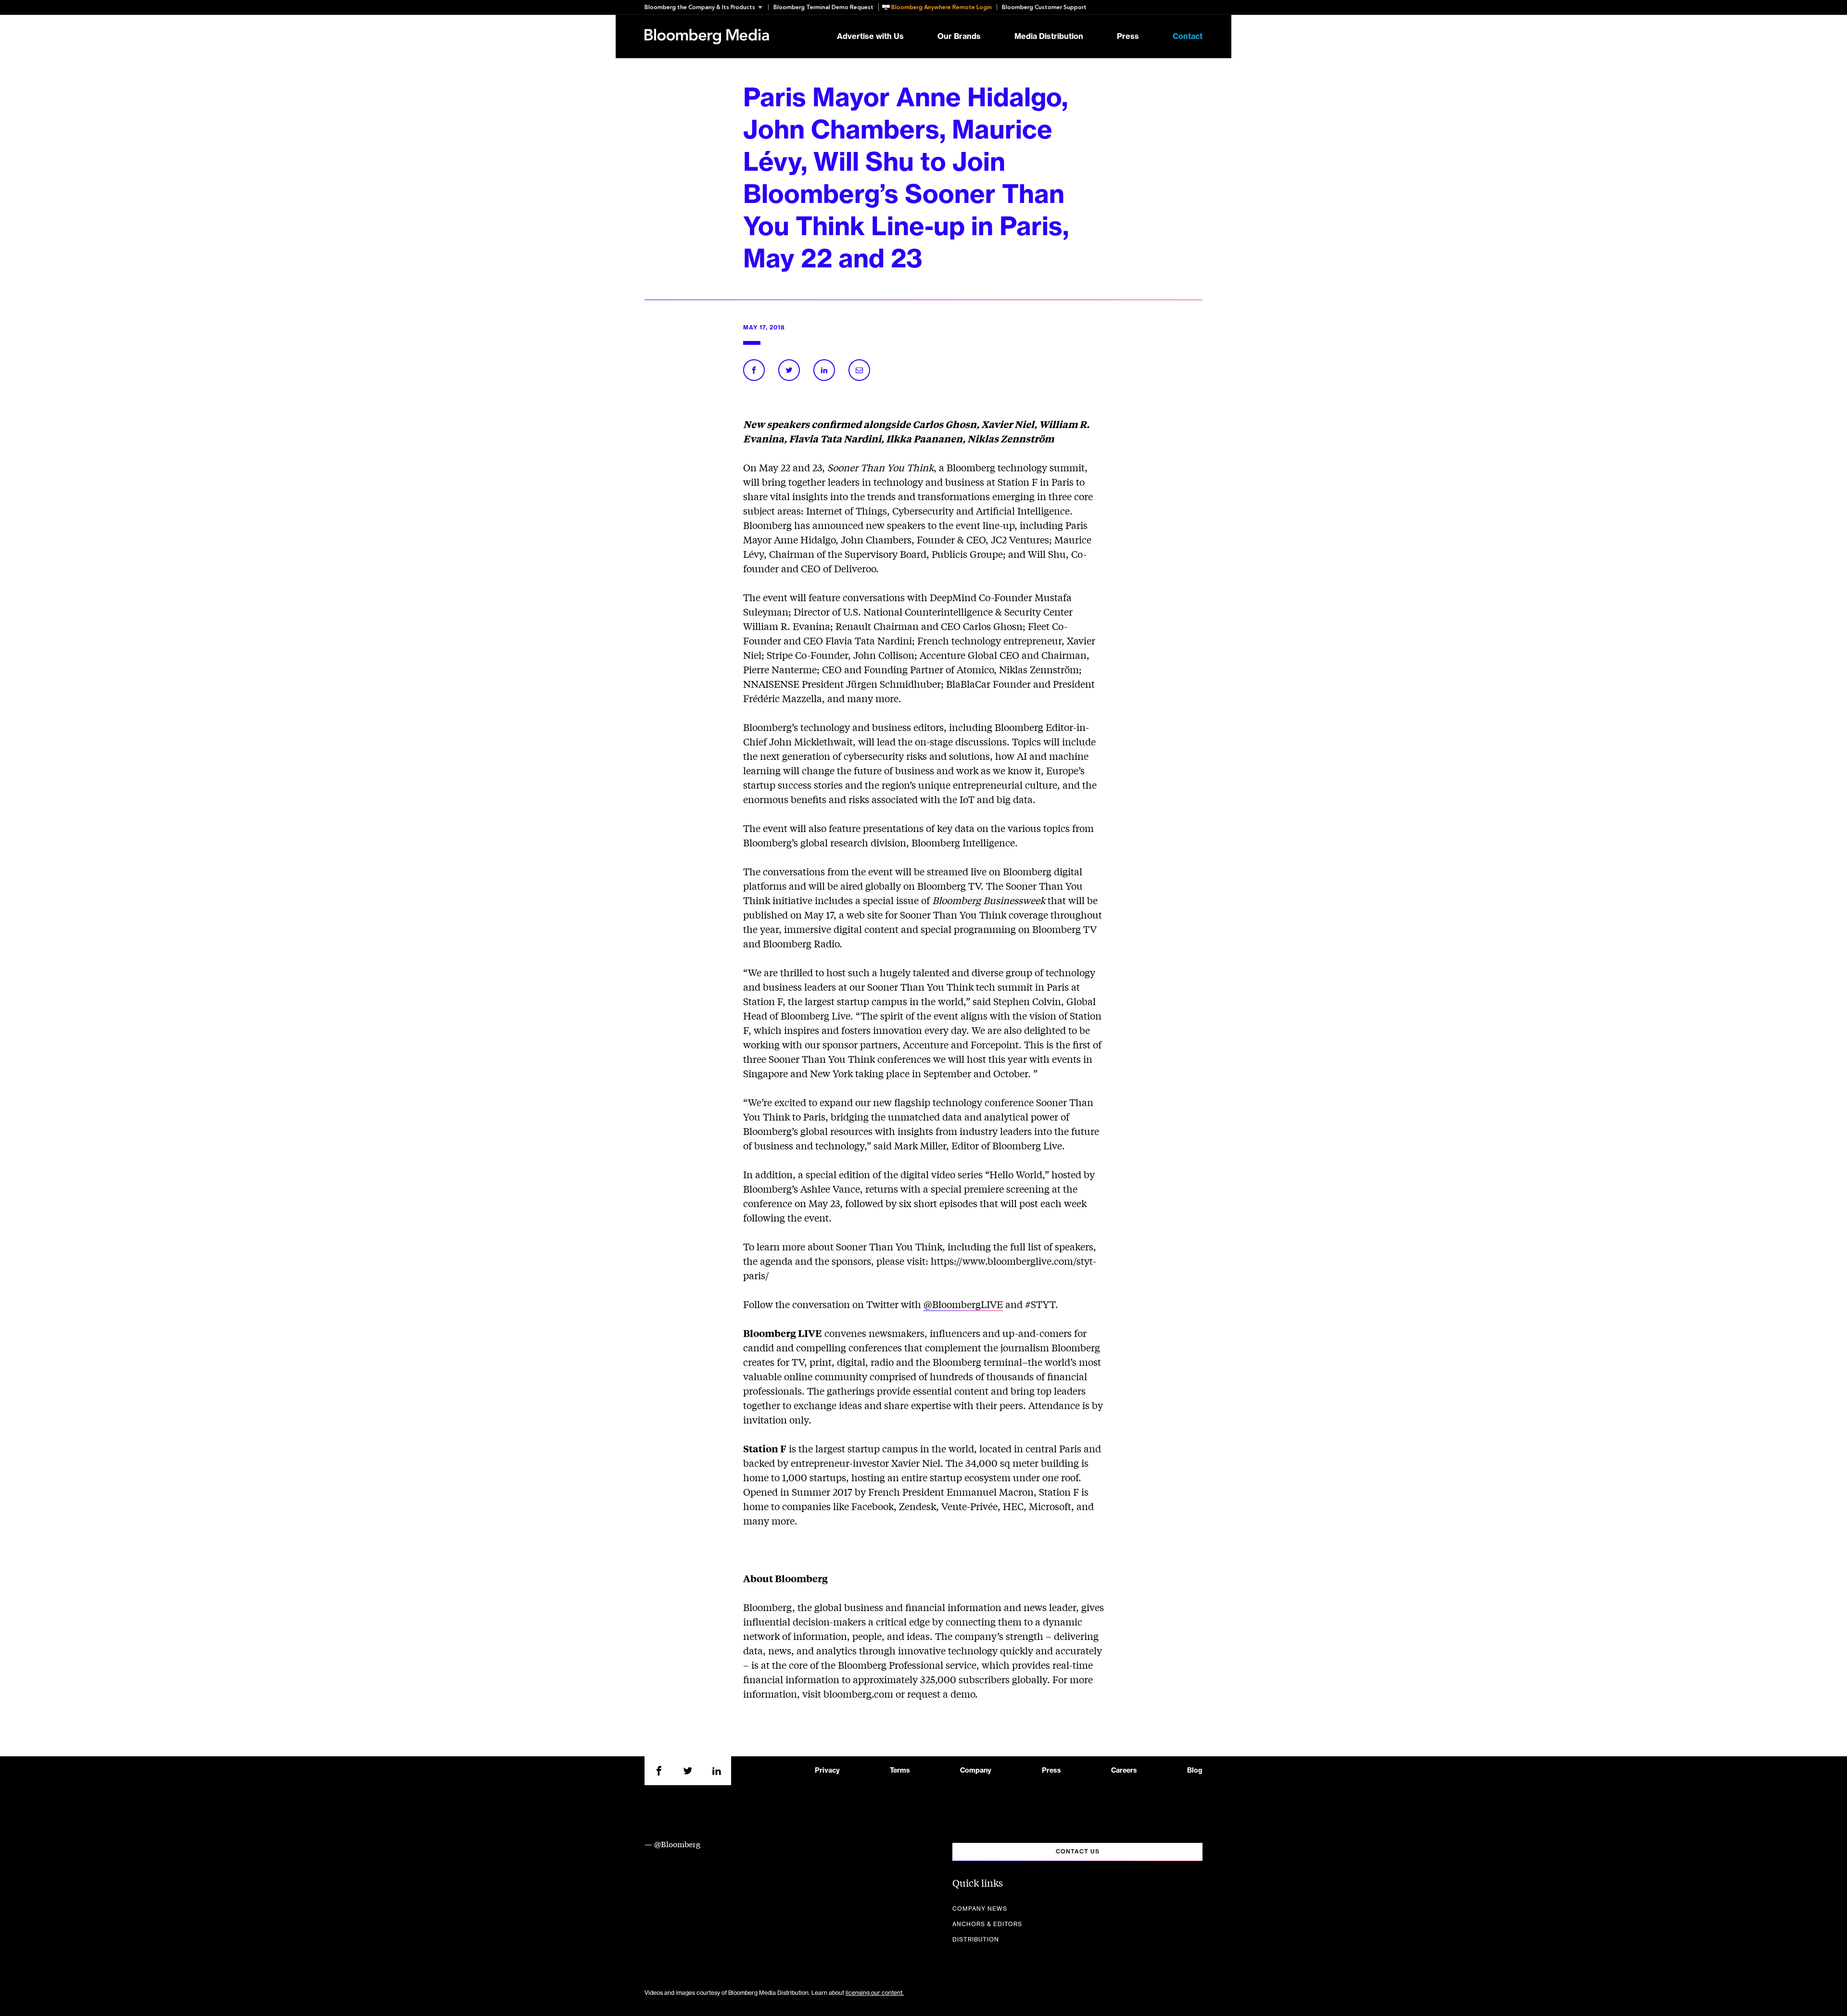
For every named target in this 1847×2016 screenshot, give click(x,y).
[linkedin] (717, 1771)
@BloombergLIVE (963, 1304)
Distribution (976, 1940)
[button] (706, 7)
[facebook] (659, 1771)
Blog (1195, 1771)
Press (1128, 37)
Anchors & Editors (987, 1924)
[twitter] (688, 1771)
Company (976, 1771)
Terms (900, 1771)
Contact (1188, 37)
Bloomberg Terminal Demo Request (823, 7)
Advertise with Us (870, 37)
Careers (1124, 1771)
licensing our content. (875, 1993)
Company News (980, 1909)
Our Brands (959, 37)
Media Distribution (1049, 37)
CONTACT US (1078, 1852)
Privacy (827, 1771)
